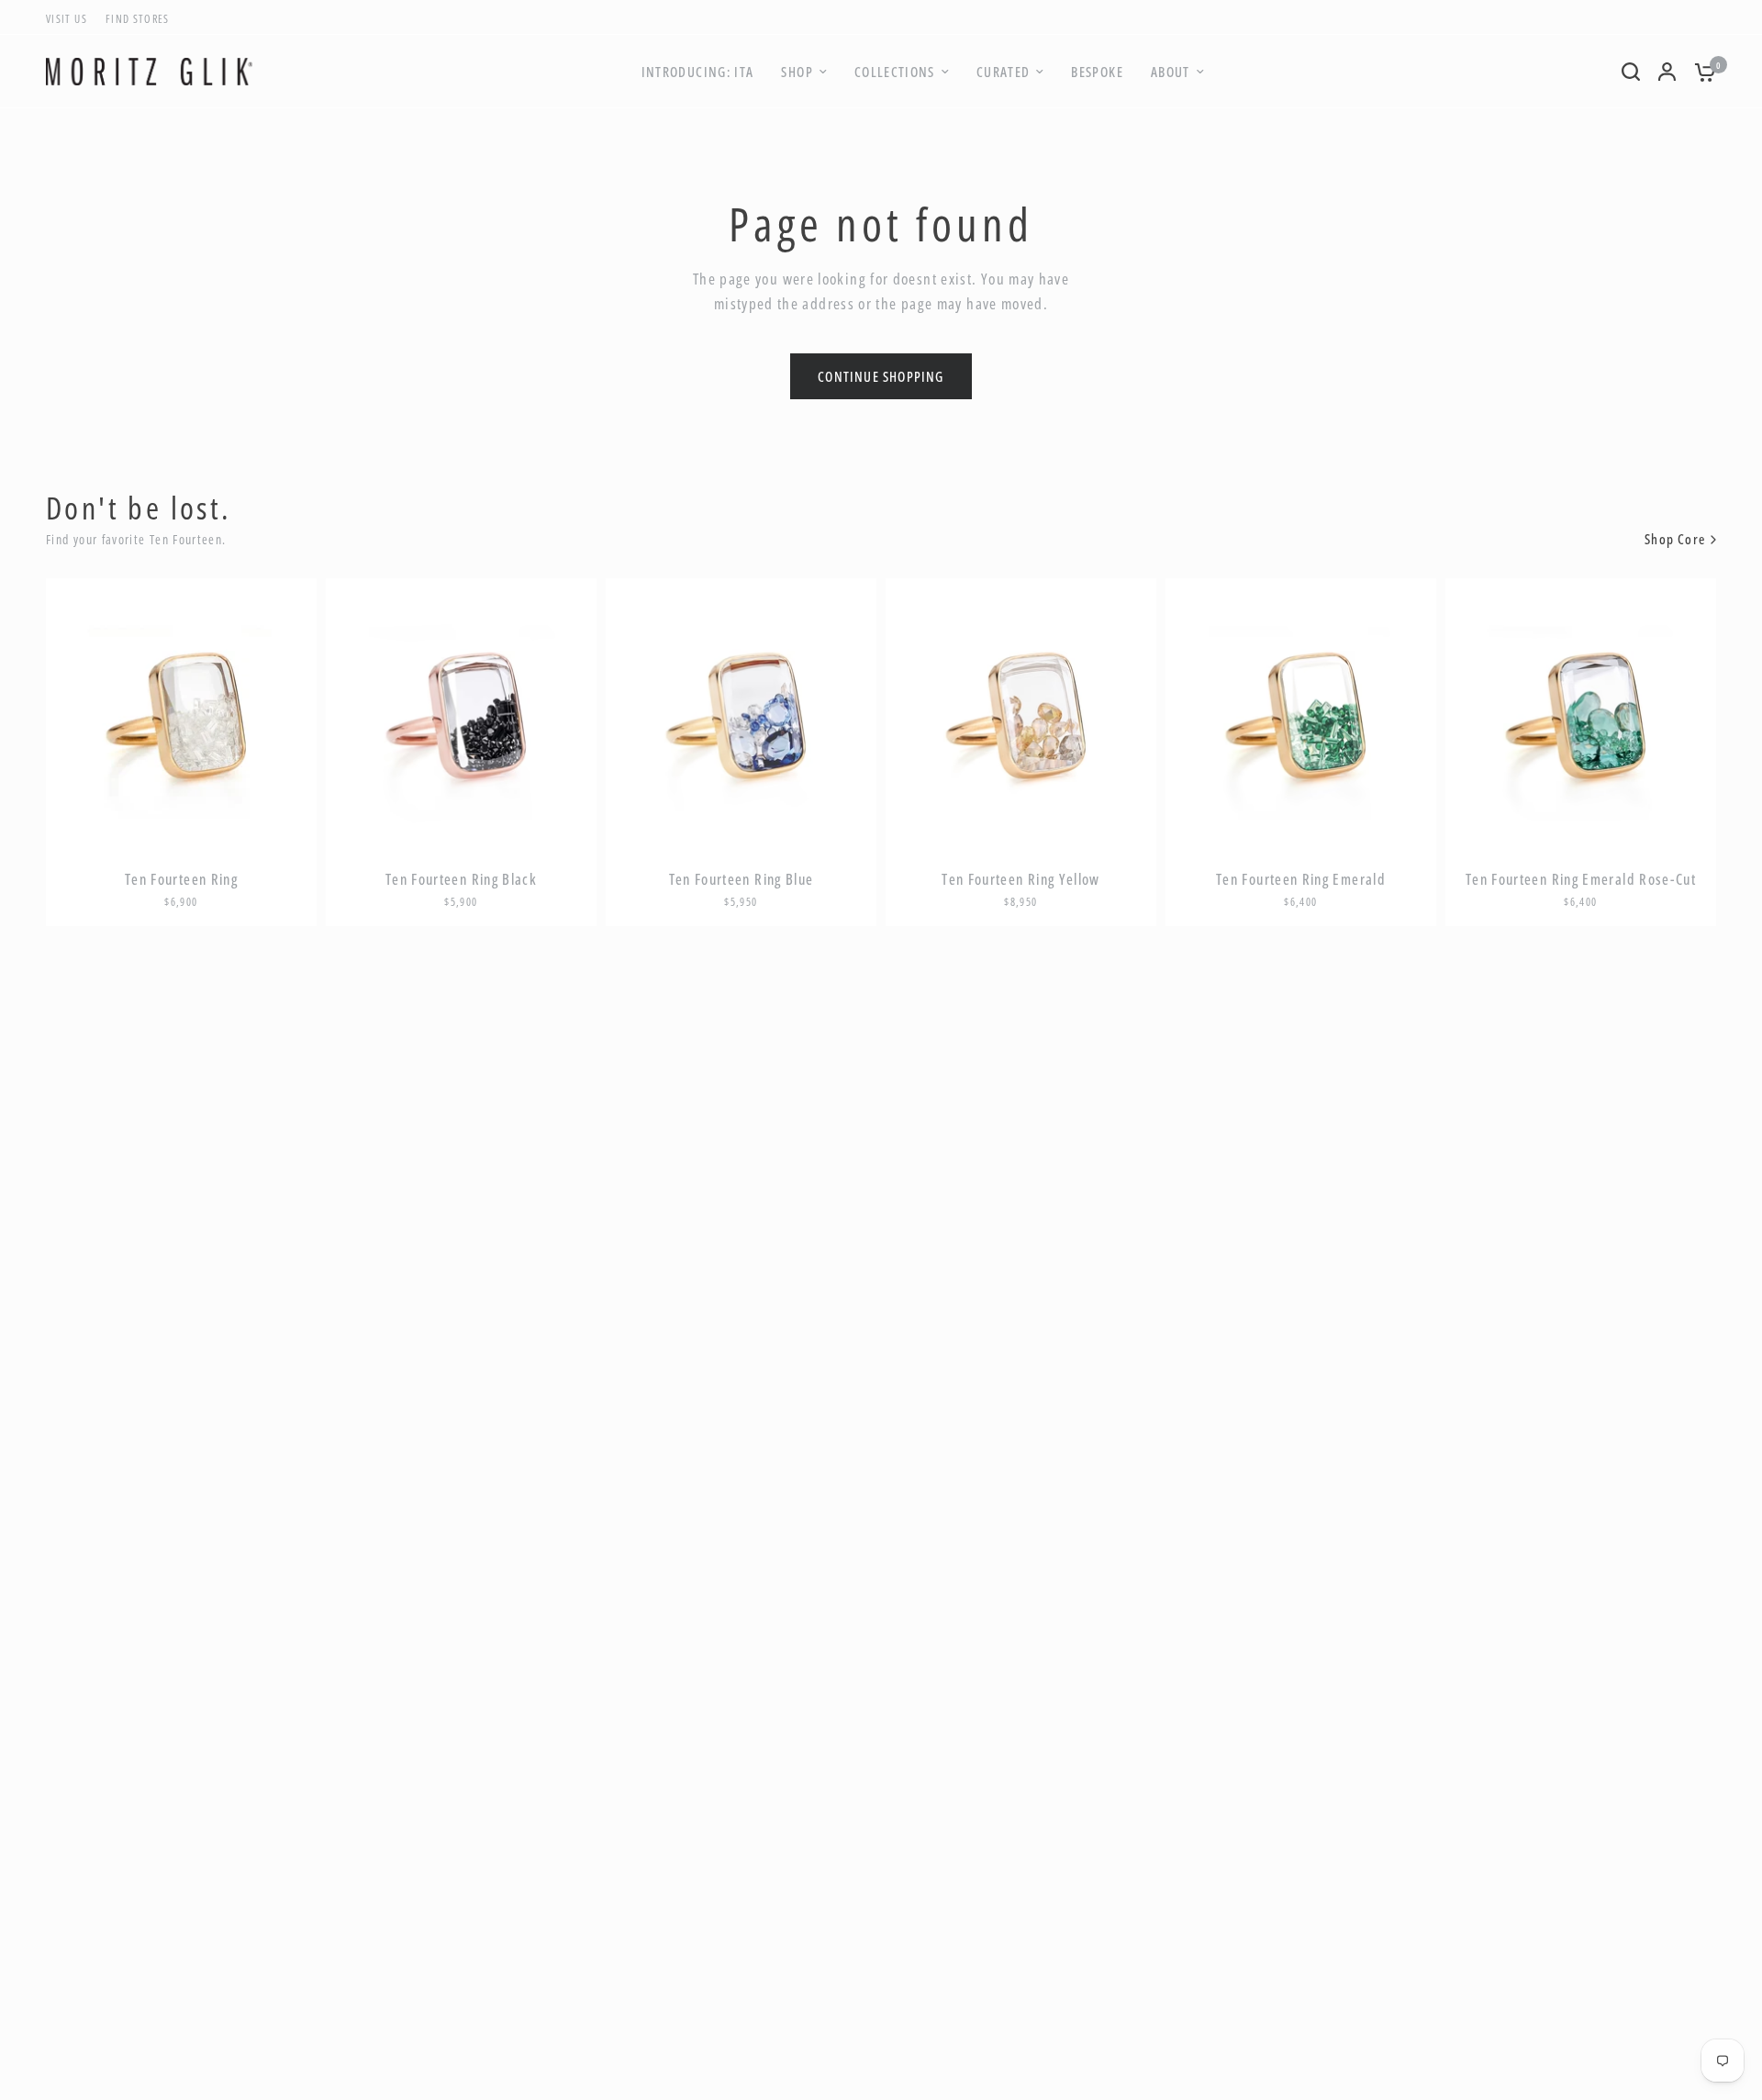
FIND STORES (138, 19)
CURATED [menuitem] (1004, 72)
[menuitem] (71, 19)
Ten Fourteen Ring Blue (742, 879)
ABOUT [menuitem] (1171, 72)
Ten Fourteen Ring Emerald (1301, 879)
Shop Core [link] (1675, 539)
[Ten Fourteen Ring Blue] (741, 714)
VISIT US (67, 19)
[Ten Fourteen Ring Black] (461, 714)
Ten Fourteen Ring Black (461, 879)
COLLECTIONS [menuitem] (895, 72)
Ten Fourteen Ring (181, 879)
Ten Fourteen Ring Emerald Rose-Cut (1581, 879)
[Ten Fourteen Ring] (181, 714)
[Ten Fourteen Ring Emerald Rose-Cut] (1581, 714)
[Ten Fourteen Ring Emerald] (1301, 714)
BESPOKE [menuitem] (1097, 72)
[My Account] (1667, 72)
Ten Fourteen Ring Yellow (1021, 879)
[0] (1701, 72)
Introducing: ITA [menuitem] (698, 72)
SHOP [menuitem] (797, 72)
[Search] (1631, 72)
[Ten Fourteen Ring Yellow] (1021, 714)
